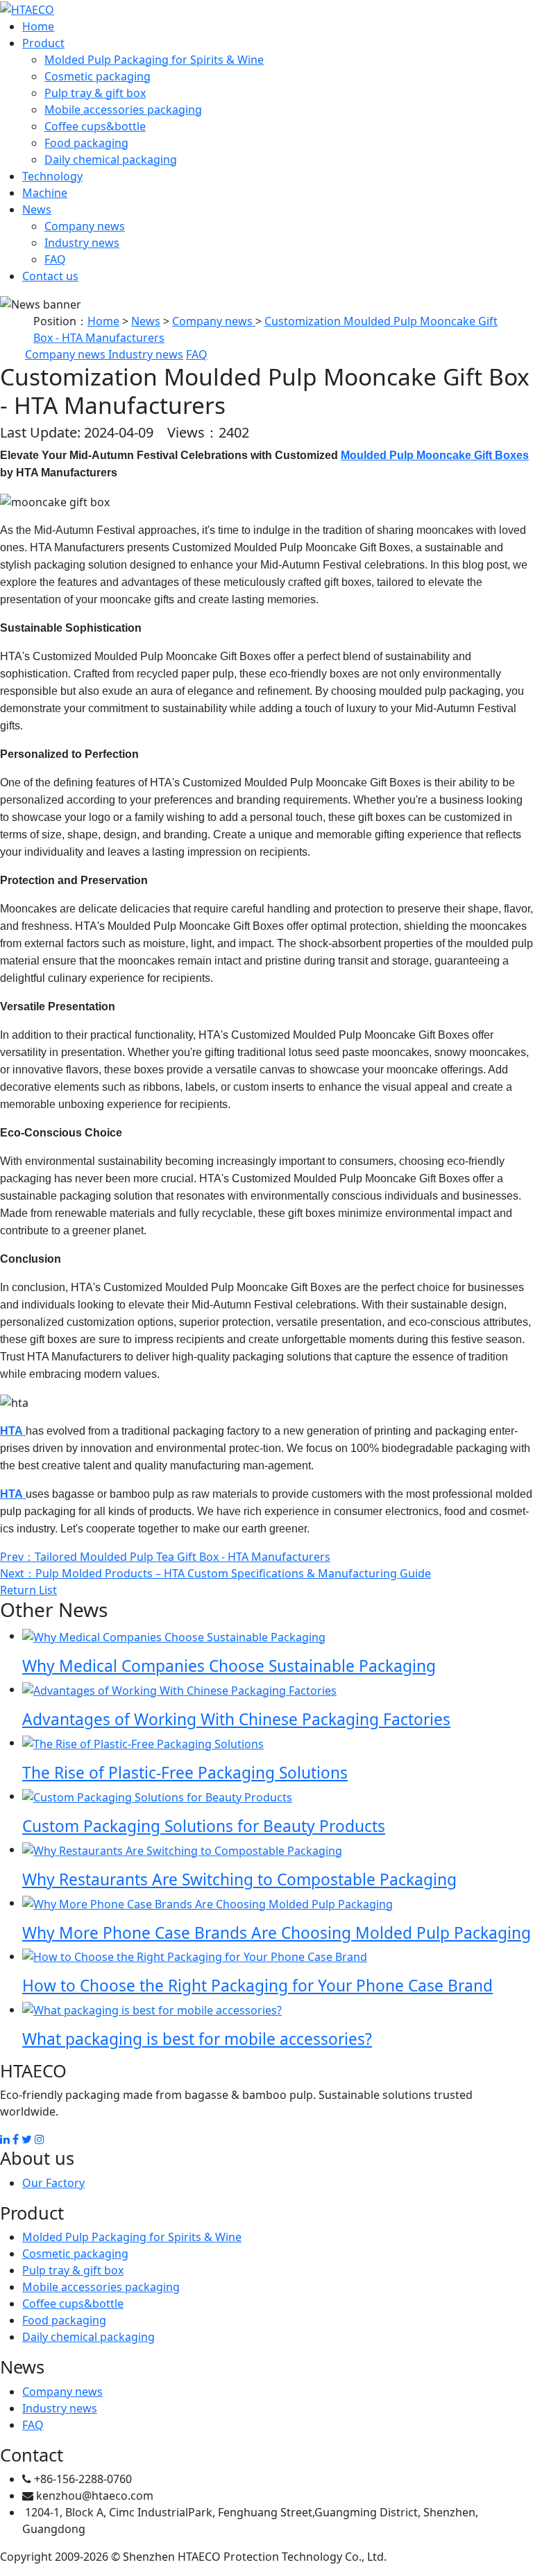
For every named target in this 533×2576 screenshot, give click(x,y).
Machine (45, 193)
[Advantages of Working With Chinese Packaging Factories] (179, 1689)
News (37, 209)
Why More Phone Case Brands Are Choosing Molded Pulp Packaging (277, 1933)
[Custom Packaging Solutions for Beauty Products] (157, 1796)
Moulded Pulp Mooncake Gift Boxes (435, 455)
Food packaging (86, 143)
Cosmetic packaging (98, 76)
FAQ (55, 259)
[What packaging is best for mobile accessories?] (152, 2009)
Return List (28, 1590)
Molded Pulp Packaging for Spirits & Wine (154, 60)
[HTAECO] (27, 8)
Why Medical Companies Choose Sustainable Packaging (229, 1666)
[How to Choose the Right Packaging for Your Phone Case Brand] (195, 1956)
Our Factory (53, 2183)
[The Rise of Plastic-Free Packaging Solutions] (143, 1743)
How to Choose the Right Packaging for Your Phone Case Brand (257, 1986)
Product (43, 43)
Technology (52, 176)
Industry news (82, 243)
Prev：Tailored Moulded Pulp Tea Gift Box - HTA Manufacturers (165, 1557)
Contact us (50, 276)
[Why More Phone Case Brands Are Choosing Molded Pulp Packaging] (208, 1903)
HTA (13, 1431)
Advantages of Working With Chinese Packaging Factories (236, 1719)
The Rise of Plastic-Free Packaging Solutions (185, 1773)
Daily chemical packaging (111, 159)
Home (38, 26)
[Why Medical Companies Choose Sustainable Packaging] (174, 1636)
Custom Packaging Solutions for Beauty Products (204, 1826)
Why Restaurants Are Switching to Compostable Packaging (239, 1879)
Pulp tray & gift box (95, 93)
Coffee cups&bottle (95, 126)
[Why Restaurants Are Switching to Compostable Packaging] (182, 1849)
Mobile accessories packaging (123, 110)
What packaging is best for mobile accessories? (197, 2039)
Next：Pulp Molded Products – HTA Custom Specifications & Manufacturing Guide (215, 1573)
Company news (85, 226)
